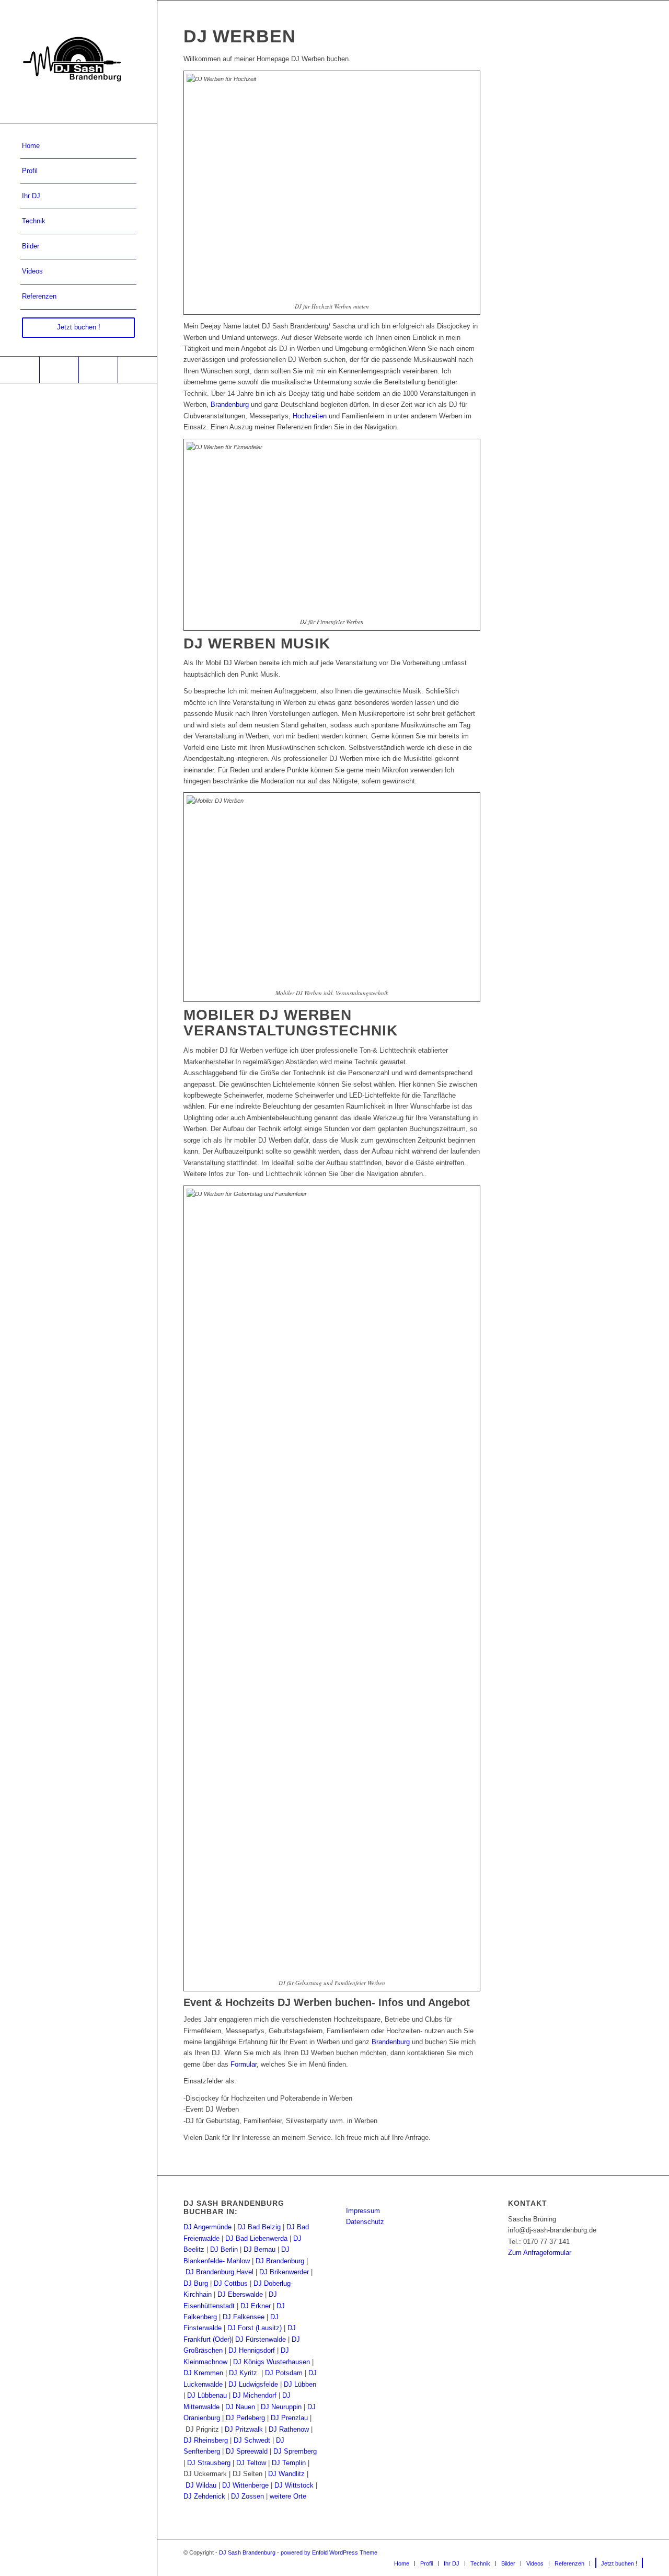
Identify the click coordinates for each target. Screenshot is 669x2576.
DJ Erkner (256, 2306)
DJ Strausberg (209, 2463)
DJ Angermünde (207, 2227)
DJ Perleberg (245, 2418)
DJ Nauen (240, 2407)
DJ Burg (196, 2283)
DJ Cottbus (231, 2283)
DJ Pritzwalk (244, 2429)
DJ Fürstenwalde (261, 2339)
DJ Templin (289, 2463)
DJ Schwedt (252, 2440)
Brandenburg (230, 404)
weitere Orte (288, 2496)
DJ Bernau (259, 2249)
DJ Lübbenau (207, 2395)
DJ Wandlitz (286, 2474)
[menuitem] (78, 146)
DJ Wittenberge (245, 2485)
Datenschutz (365, 2222)
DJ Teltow (251, 2463)
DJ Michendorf (255, 2395)
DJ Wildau (201, 2485)
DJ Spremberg (295, 2451)
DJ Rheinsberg (206, 2440)
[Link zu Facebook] (20, 370)
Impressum (363, 2211)
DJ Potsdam (284, 2373)
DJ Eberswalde (240, 2294)
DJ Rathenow (289, 2429)
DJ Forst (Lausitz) (255, 2328)
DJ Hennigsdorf (252, 2350)
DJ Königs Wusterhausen (272, 2362)
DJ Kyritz (243, 2373)
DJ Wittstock (294, 2485)
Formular (244, 2064)
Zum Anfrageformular (540, 2253)
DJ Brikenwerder (284, 2272)
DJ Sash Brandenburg (247, 2552)
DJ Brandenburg (280, 2261)
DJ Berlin (224, 2249)
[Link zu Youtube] (59, 370)
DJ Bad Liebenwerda (256, 2238)
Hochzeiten (310, 416)
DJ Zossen (247, 2496)
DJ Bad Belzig (259, 2227)
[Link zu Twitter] (137, 370)
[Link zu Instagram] (98, 370)
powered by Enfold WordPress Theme (329, 2552)
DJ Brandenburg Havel (220, 2272)
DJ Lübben (300, 2384)
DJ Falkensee (244, 2317)
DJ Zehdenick (204, 2496)
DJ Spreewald (247, 2451)
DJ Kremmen (203, 2373)
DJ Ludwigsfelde (253, 2384)
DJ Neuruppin (281, 2407)
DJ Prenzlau (289, 2418)
